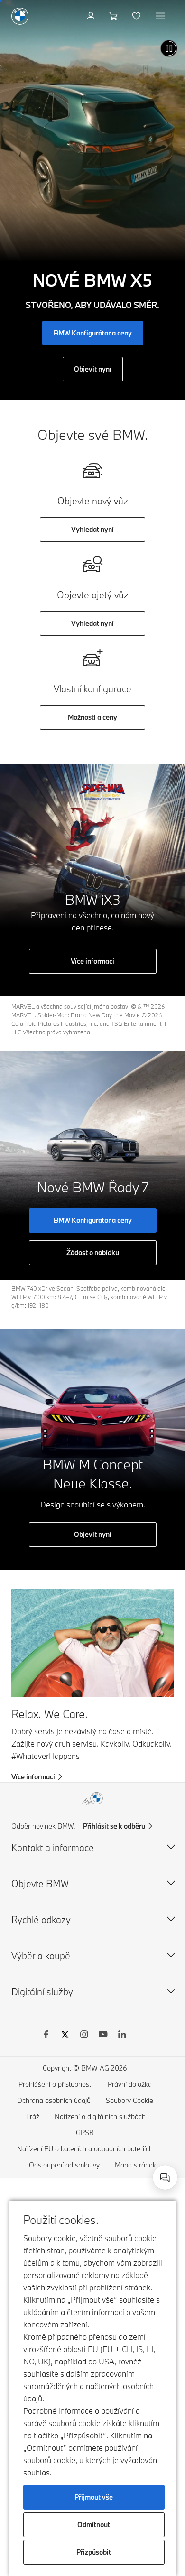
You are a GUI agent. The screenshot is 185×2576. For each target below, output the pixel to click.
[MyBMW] (92, 16)
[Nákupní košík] (115, 16)
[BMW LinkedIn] (122, 2036)
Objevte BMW (40, 1883)
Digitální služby (42, 1992)
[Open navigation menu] (161, 16)
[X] (65, 2036)
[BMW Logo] (20, 16)
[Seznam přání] (137, 16)
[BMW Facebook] (46, 2036)
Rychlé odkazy (41, 1920)
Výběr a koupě (41, 1956)
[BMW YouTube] (103, 2036)
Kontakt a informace (53, 1847)
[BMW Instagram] (84, 2036)
